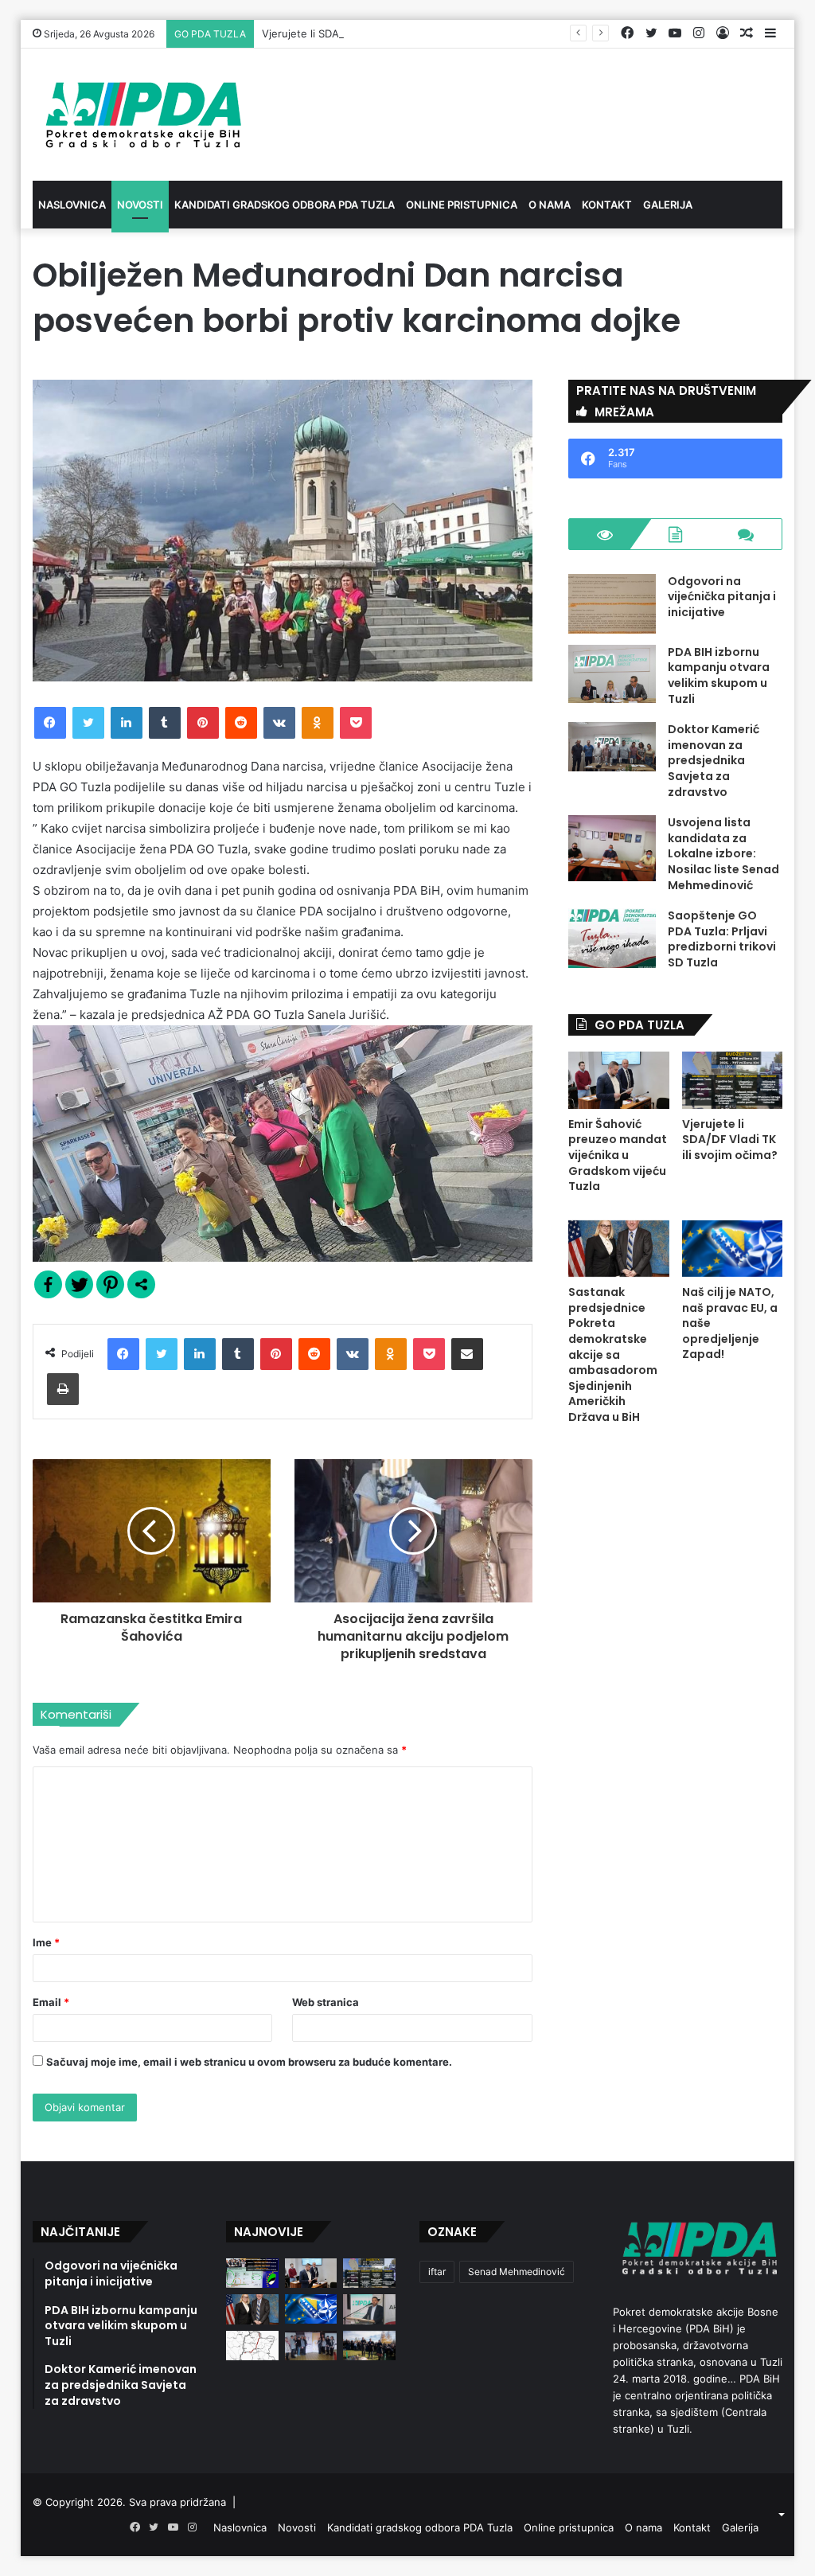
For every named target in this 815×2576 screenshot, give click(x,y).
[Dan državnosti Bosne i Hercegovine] (369, 2346)
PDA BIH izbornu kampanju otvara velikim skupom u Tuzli (719, 675)
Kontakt (607, 205)
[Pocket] (356, 723)
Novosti (140, 205)
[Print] (63, 1389)
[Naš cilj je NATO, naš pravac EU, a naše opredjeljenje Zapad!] (733, 1249)
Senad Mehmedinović (517, 2272)
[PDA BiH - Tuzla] (141, 115)
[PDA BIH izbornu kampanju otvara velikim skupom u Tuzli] (612, 674)
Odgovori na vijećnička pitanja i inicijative (722, 597)
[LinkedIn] (127, 723)
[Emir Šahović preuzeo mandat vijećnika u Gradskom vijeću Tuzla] (619, 1080)
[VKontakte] (279, 723)
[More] (141, 1284)
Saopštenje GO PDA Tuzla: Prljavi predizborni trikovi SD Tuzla (722, 939)
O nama (550, 205)
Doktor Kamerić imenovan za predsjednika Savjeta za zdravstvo (714, 760)
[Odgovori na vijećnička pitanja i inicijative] (612, 604)
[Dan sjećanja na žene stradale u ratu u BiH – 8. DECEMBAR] (311, 2346)
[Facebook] (50, 723)
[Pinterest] (203, 723)
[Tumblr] (165, 723)
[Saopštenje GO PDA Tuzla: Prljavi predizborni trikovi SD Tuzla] (612, 938)
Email (51, 2002)
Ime (46, 1942)
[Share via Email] (467, 1354)
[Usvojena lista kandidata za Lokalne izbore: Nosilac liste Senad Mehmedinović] (612, 848)
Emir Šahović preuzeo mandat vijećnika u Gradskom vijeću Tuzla (618, 1155)
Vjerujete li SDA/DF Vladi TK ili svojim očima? (372, 33)
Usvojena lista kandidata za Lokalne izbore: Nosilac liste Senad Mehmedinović (723, 853)
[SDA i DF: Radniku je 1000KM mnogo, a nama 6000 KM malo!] (252, 2273)
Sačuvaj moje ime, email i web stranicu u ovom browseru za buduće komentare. (249, 2062)
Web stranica (326, 2002)
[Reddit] (241, 723)
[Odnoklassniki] (318, 723)
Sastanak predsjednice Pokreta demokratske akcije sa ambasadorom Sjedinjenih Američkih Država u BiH (613, 1354)
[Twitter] (88, 723)
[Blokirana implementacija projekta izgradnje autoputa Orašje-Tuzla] (252, 2346)
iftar (437, 2272)
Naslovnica (72, 205)
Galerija (668, 205)
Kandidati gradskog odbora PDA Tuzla (285, 205)
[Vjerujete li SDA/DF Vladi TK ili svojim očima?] (733, 1080)
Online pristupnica (462, 205)
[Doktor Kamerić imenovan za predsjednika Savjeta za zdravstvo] (612, 747)
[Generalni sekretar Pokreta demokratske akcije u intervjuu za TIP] (369, 2309)
